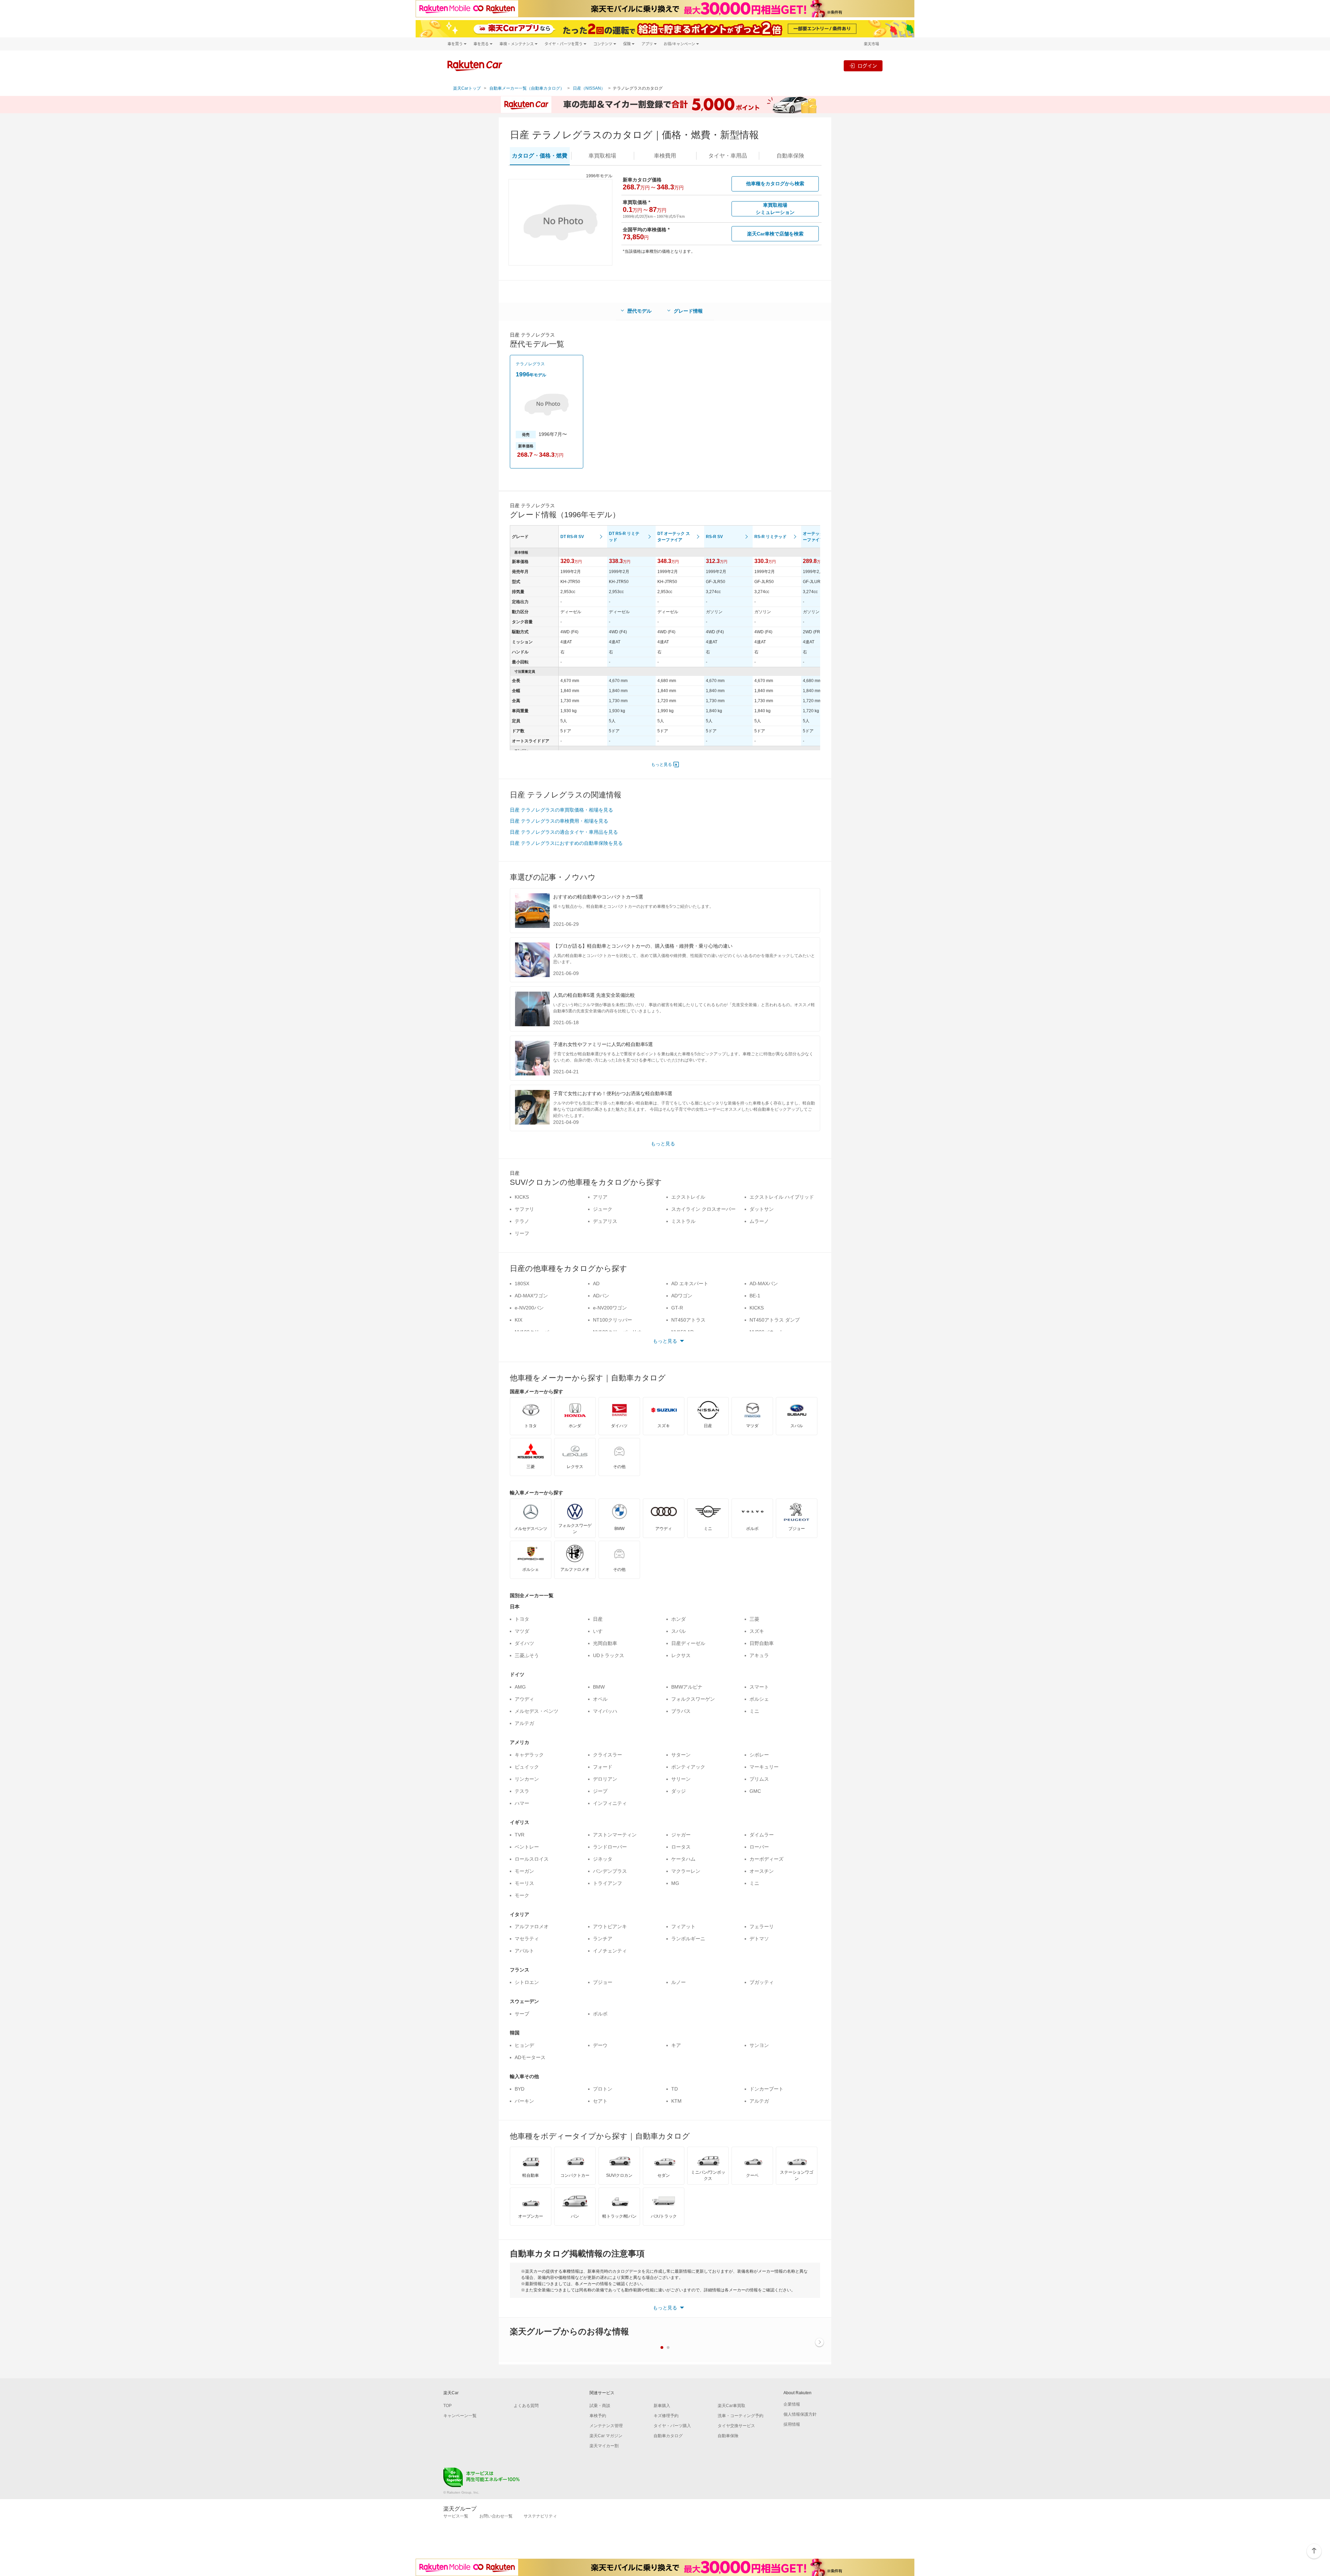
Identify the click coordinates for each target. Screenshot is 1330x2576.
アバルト (524, 1951)
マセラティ (527, 1939)
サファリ (524, 1209)
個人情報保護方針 (800, 2414)
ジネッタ (603, 1859)
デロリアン (605, 1779)
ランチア (603, 1939)
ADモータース (530, 2057)
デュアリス (605, 1221)
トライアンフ (608, 1883)
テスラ (522, 1791)
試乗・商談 (600, 2406)
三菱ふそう (527, 1655)
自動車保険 (728, 2436)
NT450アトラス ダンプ (775, 1320)
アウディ (524, 1699)
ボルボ (600, 2014)
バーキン (524, 2101)
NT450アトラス (688, 1320)
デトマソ (759, 1939)
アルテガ (524, 1723)
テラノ (522, 1221)
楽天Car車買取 (731, 2406)
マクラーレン (686, 1871)
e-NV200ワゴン (610, 1308)
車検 (665, 156)
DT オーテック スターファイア (674, 537)
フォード (603, 1767)
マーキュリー (764, 1767)
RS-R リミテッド (770, 537)
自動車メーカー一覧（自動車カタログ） (527, 88)
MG (675, 1883)
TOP (447, 2406)
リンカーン (527, 1779)
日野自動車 (762, 1643)
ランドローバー (610, 1847)
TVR (520, 1835)
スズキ (757, 1631)
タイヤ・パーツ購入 (672, 2426)
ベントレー (527, 1847)
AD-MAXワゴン (531, 1296)
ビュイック (527, 1767)
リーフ (522, 1233)
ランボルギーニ (688, 1939)
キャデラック (529, 1755)
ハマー (522, 1803)
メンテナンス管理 (606, 2426)
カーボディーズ (766, 1859)
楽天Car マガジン (606, 2436)
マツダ (522, 1631)
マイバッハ (605, 1711)
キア (676, 2045)
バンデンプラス (610, 1871)
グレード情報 (688, 311)
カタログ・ (540, 156)
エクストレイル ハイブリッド (782, 1197)
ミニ (754, 1711)
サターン (681, 1755)
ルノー (679, 1982)
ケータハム (683, 1859)
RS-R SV (714, 537)
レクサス (681, 1655)
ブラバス (681, 1711)
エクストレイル (688, 1197)
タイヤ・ (728, 156)
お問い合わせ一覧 (496, 2516)
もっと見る (662, 764)
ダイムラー (762, 1835)
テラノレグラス (530, 364)
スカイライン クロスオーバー (703, 1209)
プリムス (759, 1779)
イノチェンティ (610, 1951)
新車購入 (662, 2406)
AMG (520, 1687)
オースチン (762, 1871)
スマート (759, 1687)
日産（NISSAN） (589, 88)
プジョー (603, 1982)
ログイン (867, 66)
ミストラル (683, 1221)
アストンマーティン (615, 1835)
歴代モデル (639, 311)
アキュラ (759, 1655)
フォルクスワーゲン (693, 1699)
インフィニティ (610, 1803)
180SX (522, 1283)
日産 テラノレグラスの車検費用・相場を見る (559, 821)
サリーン (681, 1779)
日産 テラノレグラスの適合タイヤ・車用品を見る (564, 832)
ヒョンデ (524, 2045)
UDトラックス (609, 1655)
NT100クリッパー (613, 1320)
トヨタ (522, 1619)
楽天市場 (871, 44)
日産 (598, 1619)
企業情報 (792, 2404)
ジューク (603, 1209)
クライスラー (608, 1755)
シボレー (759, 1755)
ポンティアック (688, 1767)
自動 (790, 156)
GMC (755, 1791)
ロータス (681, 1847)
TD (675, 2089)
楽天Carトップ (467, 88)
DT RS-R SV (572, 537)
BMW (599, 1687)
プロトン (603, 2089)
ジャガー (681, 1835)
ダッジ (679, 1791)
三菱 (754, 1619)
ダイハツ (524, 1643)
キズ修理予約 (666, 2416)
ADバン (601, 1296)
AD (596, 1283)
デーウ (600, 2045)
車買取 (602, 156)
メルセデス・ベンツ (537, 1711)
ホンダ (679, 1619)
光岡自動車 (605, 1643)
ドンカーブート (766, 2089)
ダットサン (762, 1209)
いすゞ (600, 1631)
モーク (522, 1895)
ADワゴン (682, 1296)
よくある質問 (526, 2406)
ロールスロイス (532, 1859)
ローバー (759, 1847)
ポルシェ (759, 1699)
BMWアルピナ (687, 1687)
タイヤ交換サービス (736, 2426)
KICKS (522, 1197)
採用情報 (792, 2424)
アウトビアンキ (610, 1926)
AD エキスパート (690, 1283)
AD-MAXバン (764, 1283)
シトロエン (527, 1982)
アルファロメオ (532, 1926)
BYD (520, 2089)
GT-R (677, 1308)
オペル (600, 1699)
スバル (679, 1631)
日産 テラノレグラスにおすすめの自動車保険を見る (566, 843)
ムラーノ (759, 1221)
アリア (600, 1197)
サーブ (522, 2014)
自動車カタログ (668, 2436)
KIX (518, 1320)
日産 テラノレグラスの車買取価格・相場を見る (561, 810)
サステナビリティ (540, 2516)
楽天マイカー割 (604, 2446)
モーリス (524, 1883)
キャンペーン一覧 (460, 2416)
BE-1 (755, 1296)
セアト (600, 2101)
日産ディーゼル (688, 1643)
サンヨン (759, 2045)
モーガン (524, 1871)
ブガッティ (762, 1982)
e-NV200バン (529, 1308)
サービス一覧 (456, 2516)
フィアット (683, 1926)
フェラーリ (762, 1926)
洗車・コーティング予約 (741, 2416)
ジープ (600, 1791)
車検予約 (598, 2416)
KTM (676, 2101)
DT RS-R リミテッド (624, 537)
